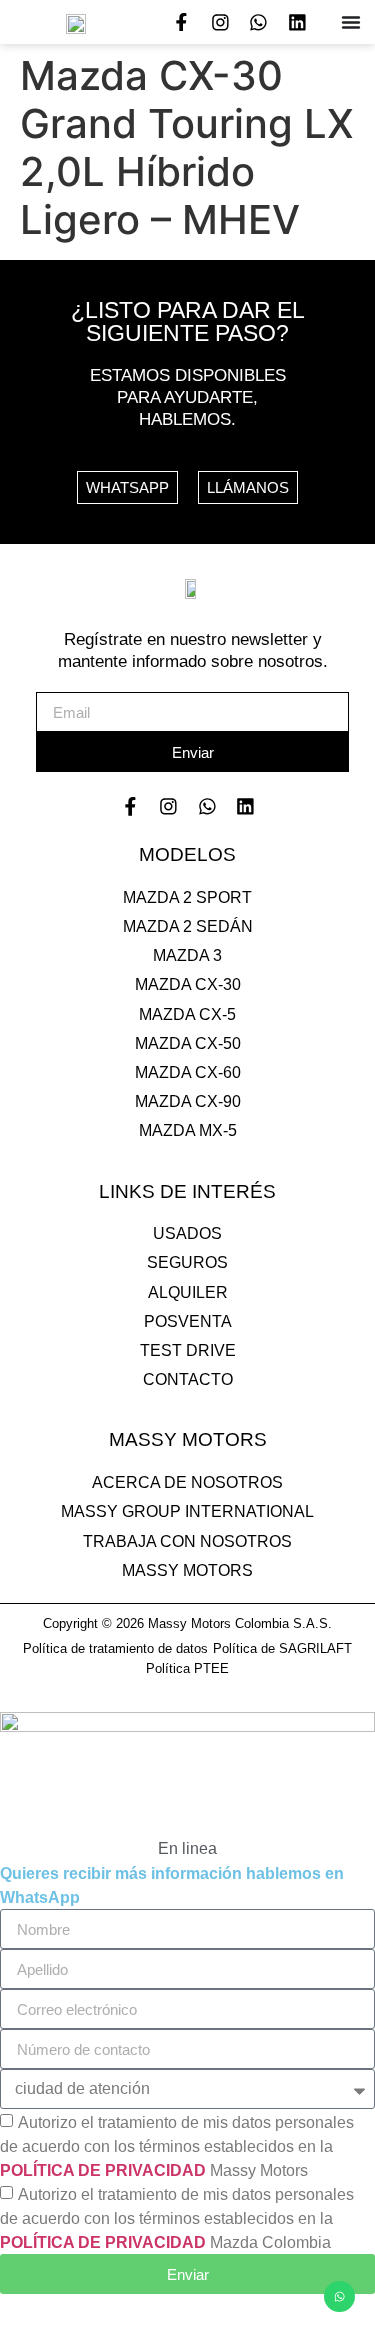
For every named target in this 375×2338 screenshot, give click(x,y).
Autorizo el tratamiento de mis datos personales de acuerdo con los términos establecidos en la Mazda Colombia (177, 2218)
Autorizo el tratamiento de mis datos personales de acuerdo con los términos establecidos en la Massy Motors (177, 2146)
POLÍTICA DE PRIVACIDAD (103, 2170)
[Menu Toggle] (351, 22)
